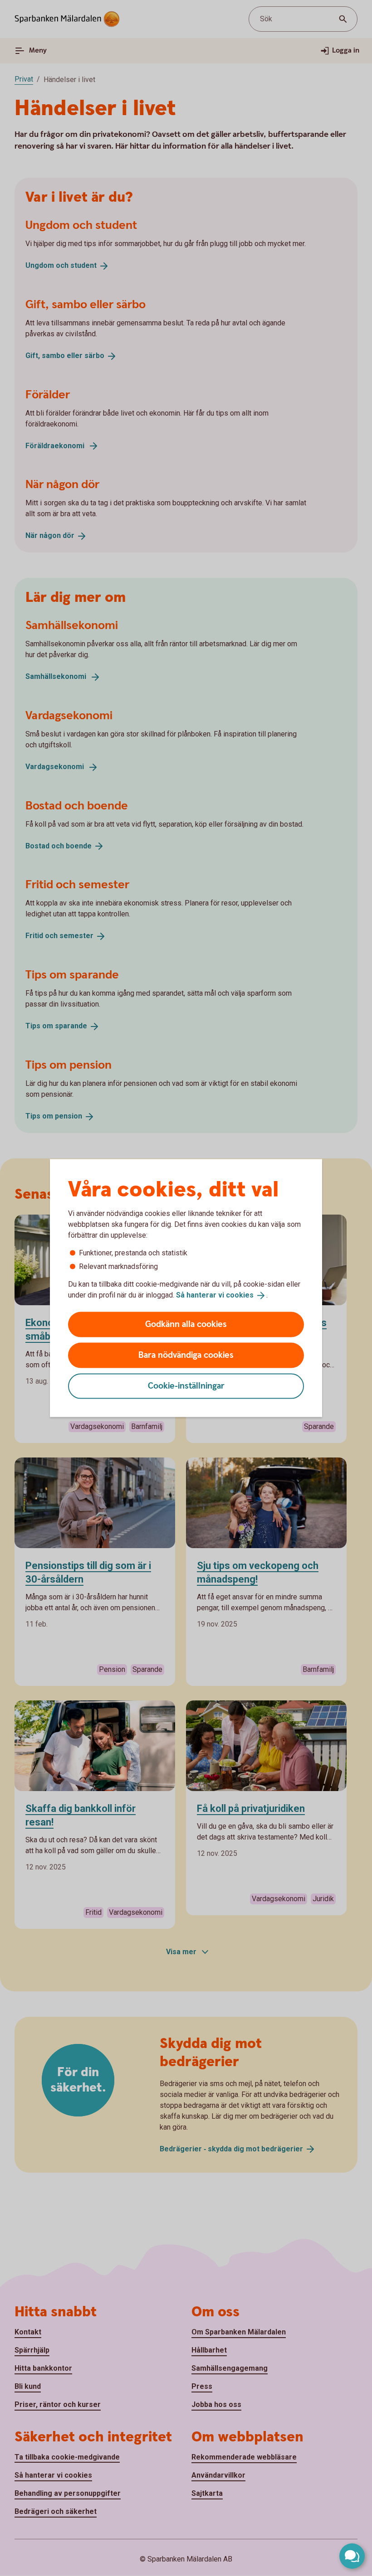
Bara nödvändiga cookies (186, 1355)
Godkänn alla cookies (186, 1324)
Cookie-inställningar (186, 1386)
